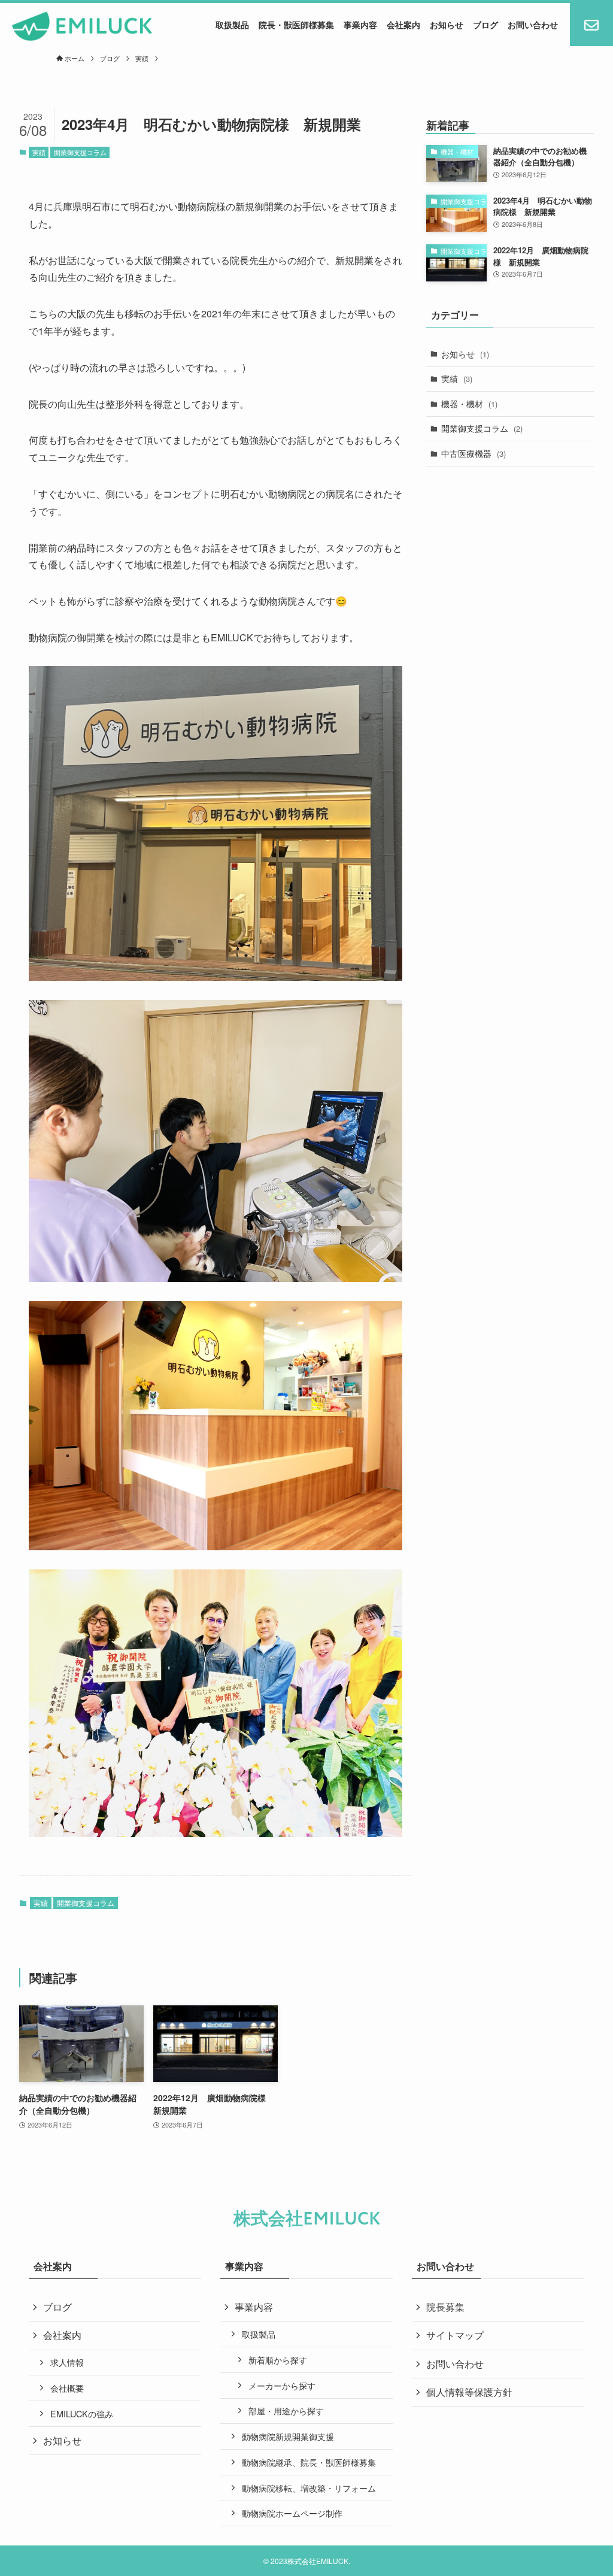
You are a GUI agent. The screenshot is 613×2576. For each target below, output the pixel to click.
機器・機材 (469, 404)
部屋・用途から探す (286, 2410)
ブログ (57, 2307)
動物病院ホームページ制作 (292, 2513)
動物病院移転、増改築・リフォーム (309, 2488)
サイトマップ (455, 2335)
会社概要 (67, 2388)
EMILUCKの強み (82, 2413)
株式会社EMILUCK (307, 2219)
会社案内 (62, 2335)
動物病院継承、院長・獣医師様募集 (309, 2462)
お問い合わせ (455, 2364)
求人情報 (67, 2362)
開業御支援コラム (80, 152)
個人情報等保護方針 (469, 2392)
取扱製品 (259, 2334)
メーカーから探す (282, 2385)
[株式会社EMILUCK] (82, 26)
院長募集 (445, 2307)
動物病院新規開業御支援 (288, 2436)
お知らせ (465, 354)
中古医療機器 (474, 453)
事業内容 (254, 2307)
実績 (39, 152)
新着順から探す (278, 2360)
